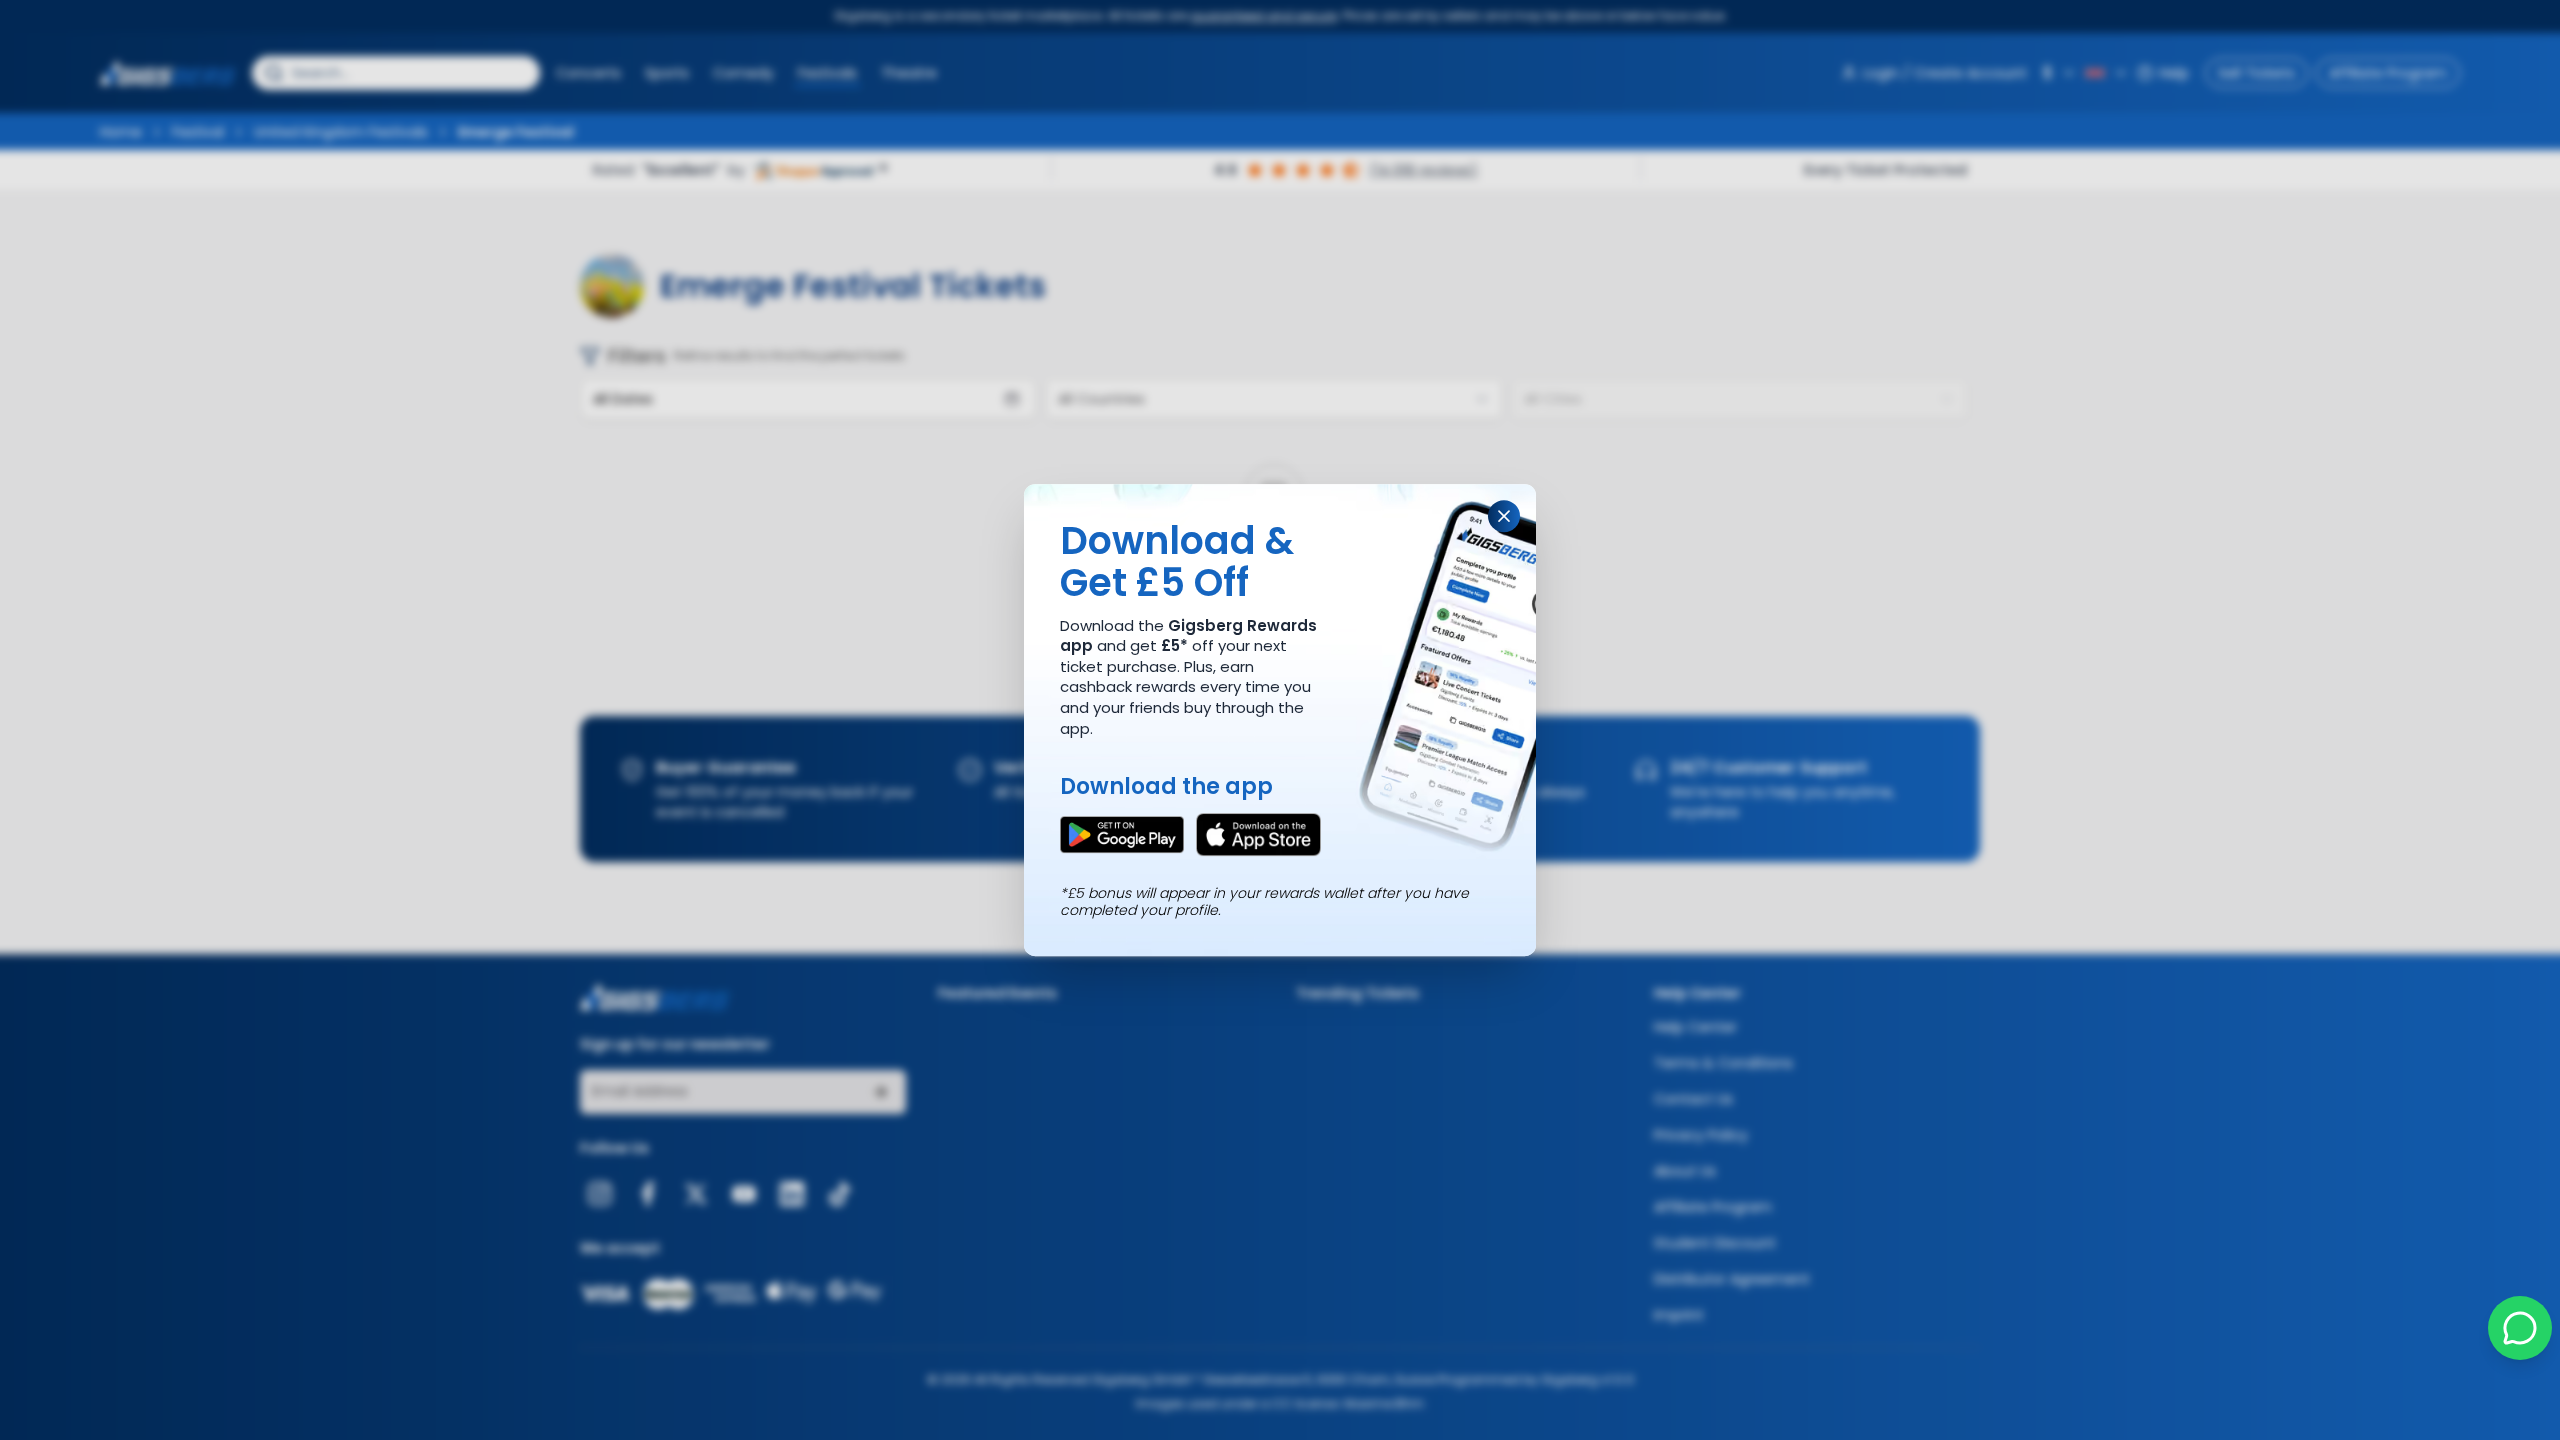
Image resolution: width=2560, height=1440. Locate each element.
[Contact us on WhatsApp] (2520, 1328)
